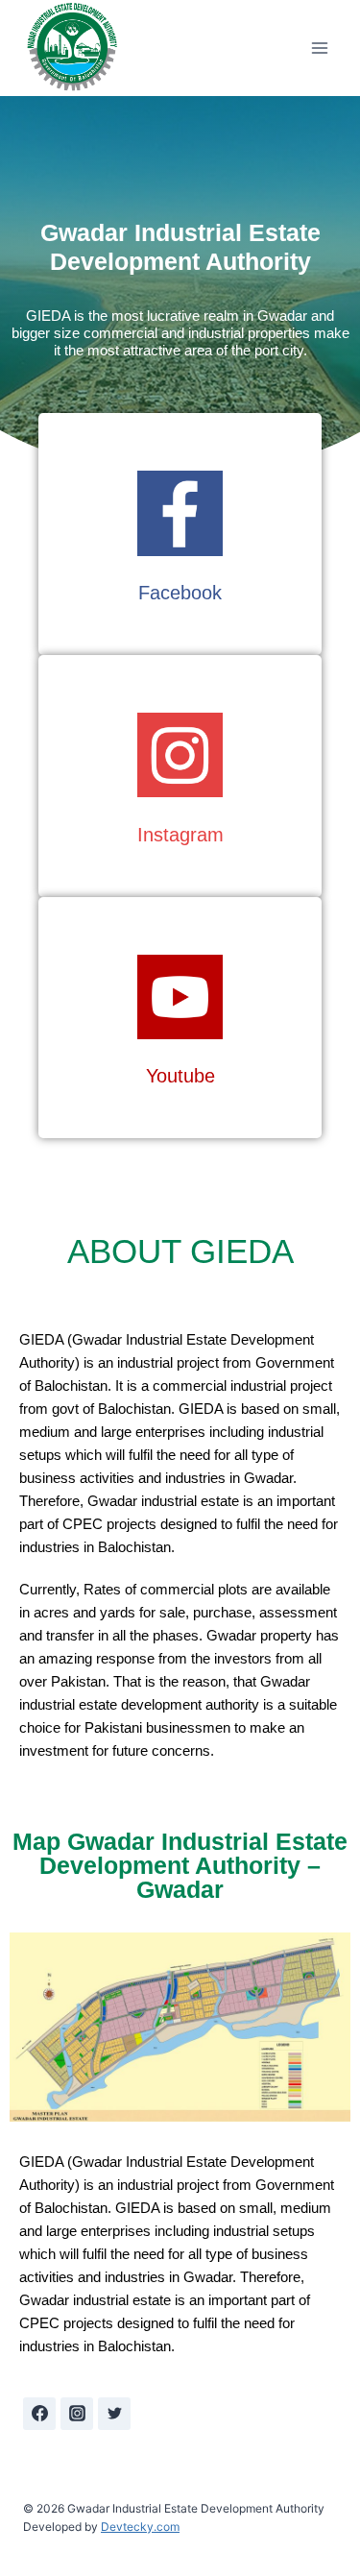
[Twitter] (114, 2414)
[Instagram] (77, 2414)
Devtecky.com (140, 2527)
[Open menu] (319, 49)
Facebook (180, 593)
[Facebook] (39, 2414)
